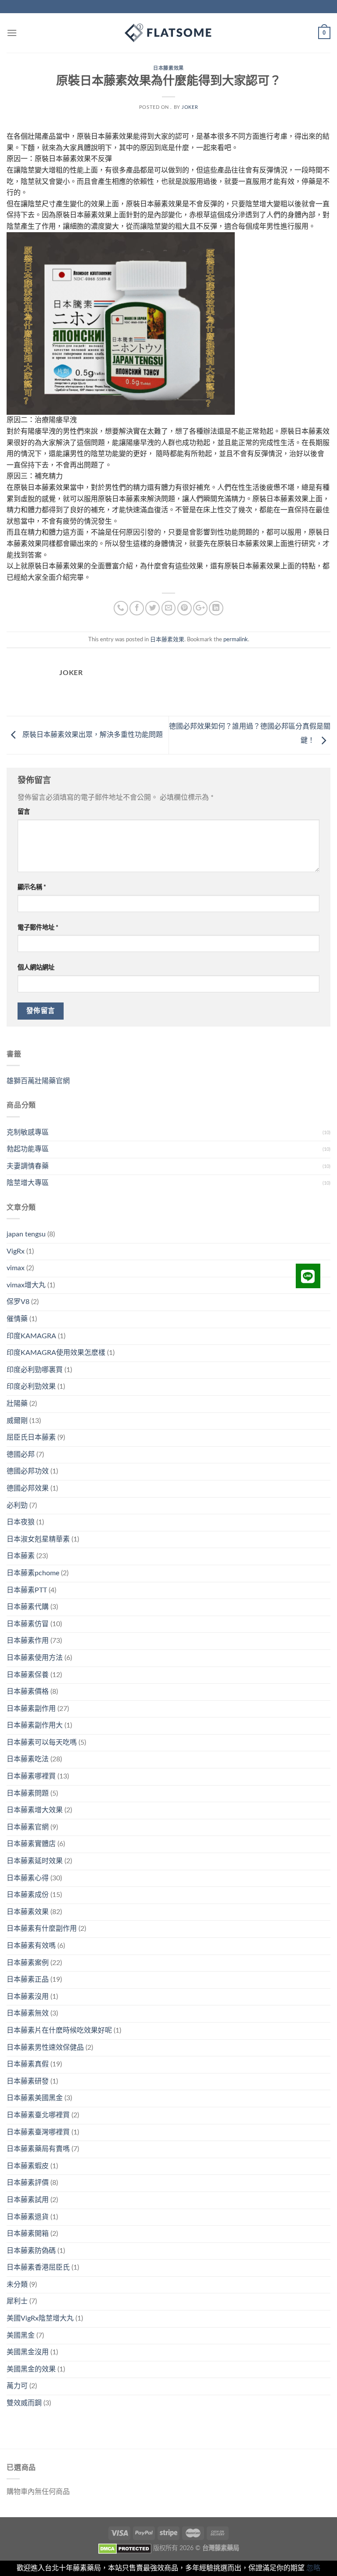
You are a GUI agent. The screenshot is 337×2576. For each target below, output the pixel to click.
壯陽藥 (17, 1404)
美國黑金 (21, 2335)
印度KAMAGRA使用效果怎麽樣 (56, 1353)
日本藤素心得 (28, 1878)
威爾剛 (17, 1421)
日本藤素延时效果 (35, 1861)
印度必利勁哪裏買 (35, 1370)
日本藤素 (21, 1556)
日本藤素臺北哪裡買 (38, 2115)
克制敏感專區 (28, 1132)
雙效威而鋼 (24, 2403)
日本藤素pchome (33, 1573)
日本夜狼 (21, 1522)
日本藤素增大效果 (35, 1810)
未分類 (17, 2285)
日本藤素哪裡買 (31, 1776)
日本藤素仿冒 (28, 1624)
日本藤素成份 (28, 1895)
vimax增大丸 (26, 1285)
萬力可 (17, 2386)
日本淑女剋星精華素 (38, 1539)
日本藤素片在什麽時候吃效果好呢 (59, 2030)
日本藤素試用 (28, 2200)
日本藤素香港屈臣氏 (38, 2267)
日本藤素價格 (28, 1692)
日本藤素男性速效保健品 (45, 2048)
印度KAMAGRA (31, 1336)
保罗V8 (18, 1302)
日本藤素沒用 (28, 1997)
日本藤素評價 (28, 2183)
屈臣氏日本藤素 (31, 1437)
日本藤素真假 (28, 2064)
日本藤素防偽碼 (31, 2251)
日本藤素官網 (28, 1827)
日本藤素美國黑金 (35, 2098)
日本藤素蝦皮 (28, 2166)
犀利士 (17, 2301)
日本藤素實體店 (31, 1844)
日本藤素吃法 (28, 1759)
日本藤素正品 (28, 1980)
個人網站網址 (36, 968)
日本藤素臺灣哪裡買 (38, 2132)
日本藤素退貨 (28, 2217)
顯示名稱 (32, 887)
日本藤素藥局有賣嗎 (38, 2149)
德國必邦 (21, 1455)
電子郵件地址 (38, 928)
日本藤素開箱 (28, 2234)
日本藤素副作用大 (35, 1725)
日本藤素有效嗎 (31, 1946)
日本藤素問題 (28, 1793)
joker (190, 107)
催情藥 (17, 1319)
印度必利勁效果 (31, 1387)
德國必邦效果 (28, 1488)
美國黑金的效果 (31, 2369)
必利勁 (17, 1505)
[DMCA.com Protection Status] (125, 2548)
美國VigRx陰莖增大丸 (40, 2318)
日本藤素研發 (28, 2081)
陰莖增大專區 (28, 1183)
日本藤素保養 (28, 1675)
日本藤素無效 (28, 2013)
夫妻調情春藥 (28, 1166)
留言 (24, 812)
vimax (16, 1268)
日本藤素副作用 (31, 1709)
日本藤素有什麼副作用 (42, 1929)
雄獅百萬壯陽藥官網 (38, 1081)
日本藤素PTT (27, 1590)
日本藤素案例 (28, 1963)
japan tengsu (26, 1234)
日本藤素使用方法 (35, 1658)
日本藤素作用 (28, 1641)
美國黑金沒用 (28, 2352)
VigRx (16, 1251)
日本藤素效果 (168, 68)
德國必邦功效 (28, 1471)
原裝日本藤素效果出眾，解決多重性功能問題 (92, 735)
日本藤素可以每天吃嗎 (42, 1742)
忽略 (313, 2568)
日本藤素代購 (28, 1607)
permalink (236, 640)
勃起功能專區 (28, 1149)
